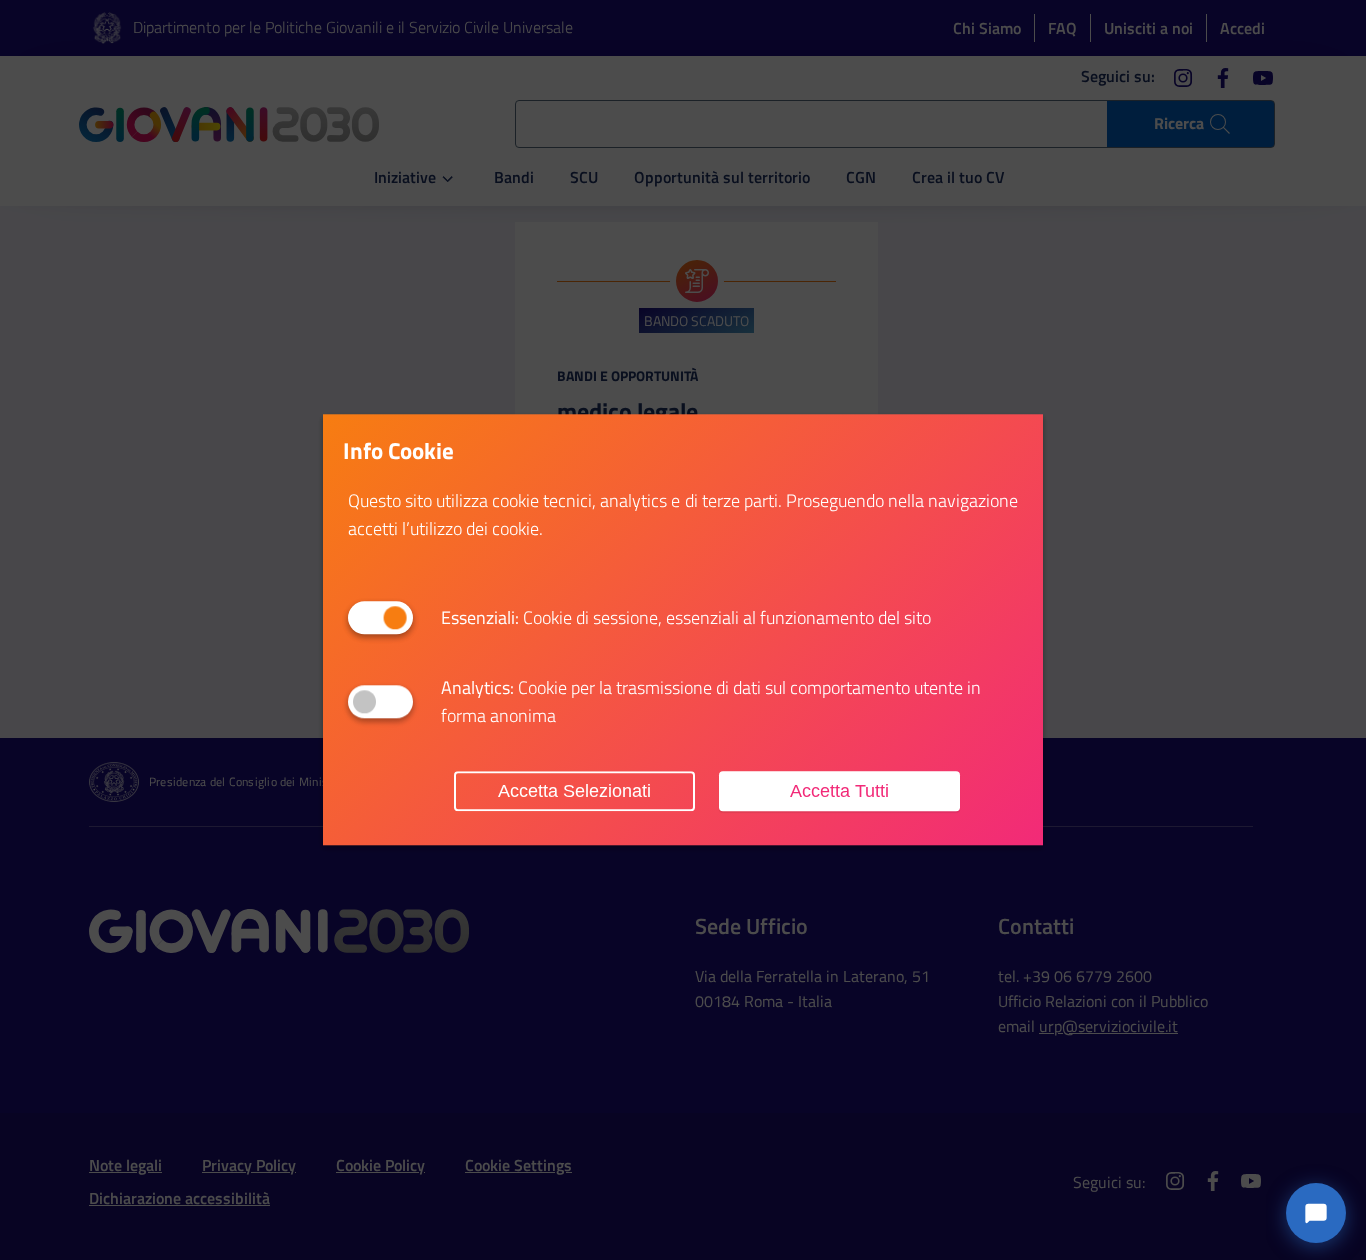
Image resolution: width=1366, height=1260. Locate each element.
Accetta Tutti (839, 791)
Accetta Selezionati (574, 791)
